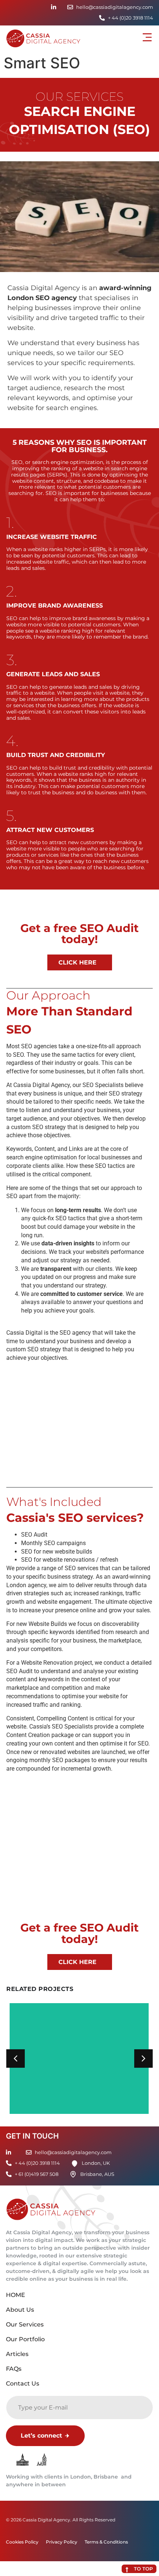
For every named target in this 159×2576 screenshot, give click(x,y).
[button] (147, 38)
